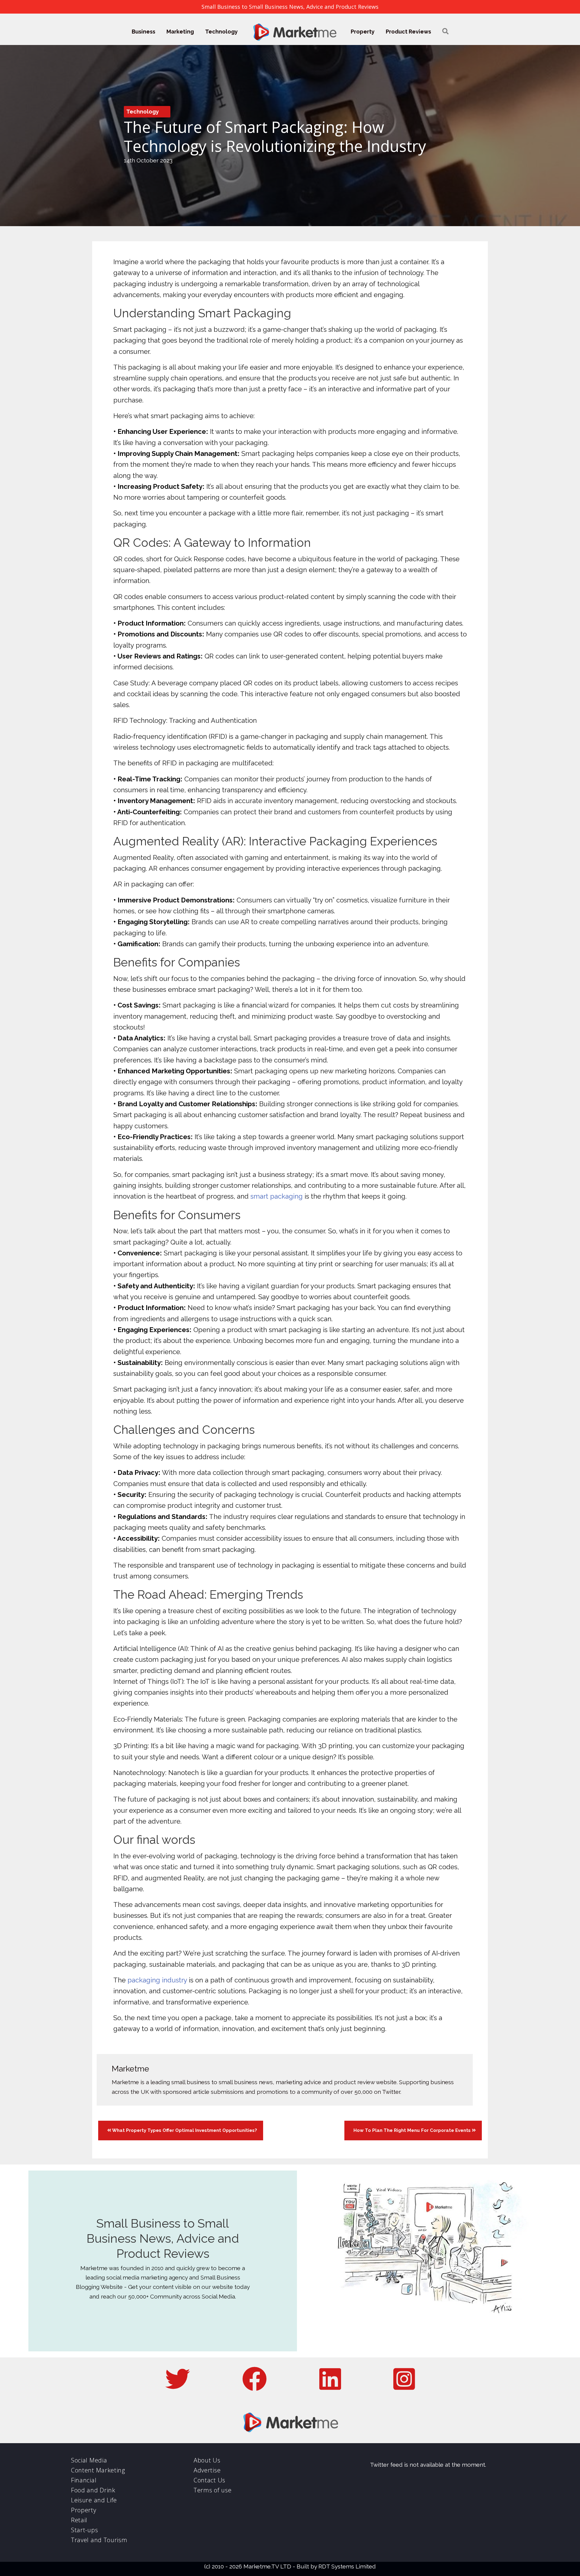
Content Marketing (98, 2470)
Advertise (207, 2470)
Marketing (180, 32)
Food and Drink (93, 2490)
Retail (79, 2520)
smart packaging (277, 1196)
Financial (84, 2480)
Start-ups (84, 2530)
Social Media (89, 2460)
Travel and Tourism (99, 2540)
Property (363, 32)
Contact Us (209, 2480)
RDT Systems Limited (347, 2566)
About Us (207, 2460)
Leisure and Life (94, 2500)
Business (143, 32)
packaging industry (157, 1980)
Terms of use (213, 2490)
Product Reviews (408, 32)
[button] (445, 32)
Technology (221, 32)
